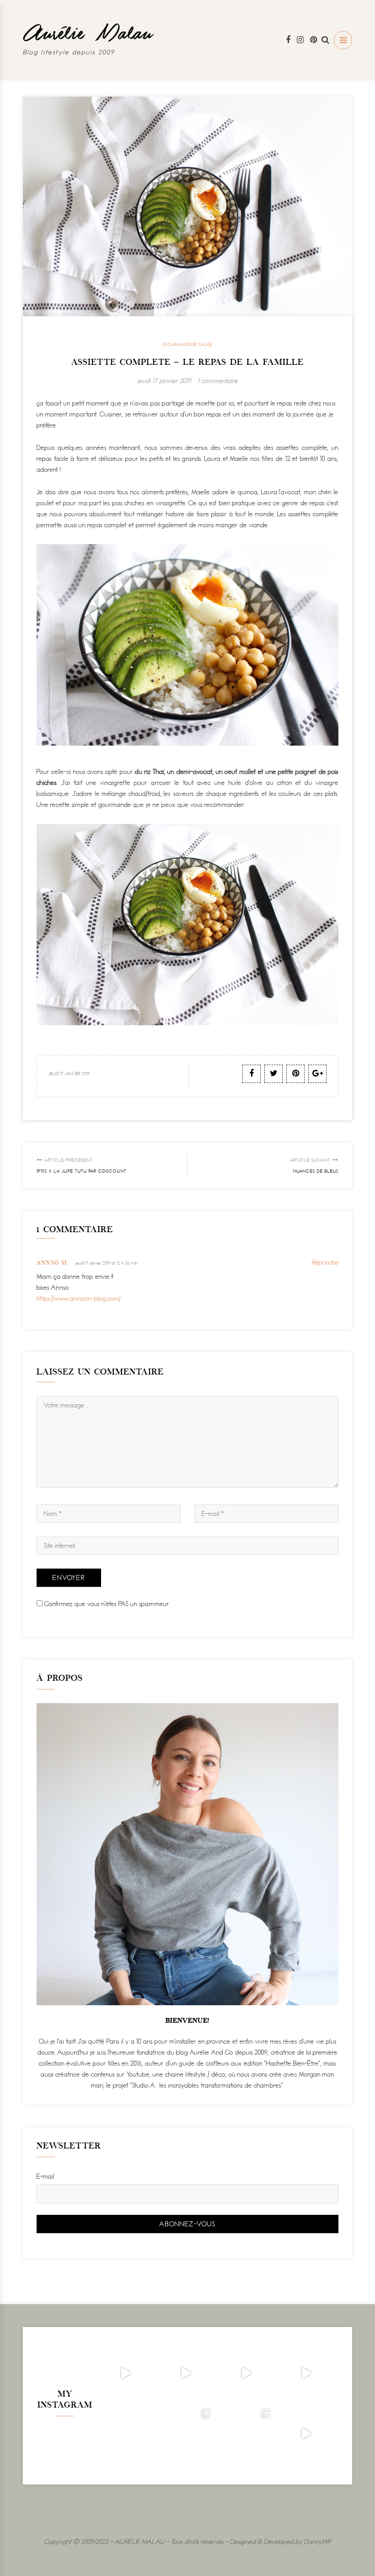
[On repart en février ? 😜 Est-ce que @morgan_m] (306, 2434)
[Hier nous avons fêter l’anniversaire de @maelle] (246, 2434)
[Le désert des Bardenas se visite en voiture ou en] (186, 2434)
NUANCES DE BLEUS (314, 1166)
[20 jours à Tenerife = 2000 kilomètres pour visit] (125, 2373)
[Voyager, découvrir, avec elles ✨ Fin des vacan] (125, 2434)
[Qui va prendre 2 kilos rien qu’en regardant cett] (186, 2373)
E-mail (46, 2176)
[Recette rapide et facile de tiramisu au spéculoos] (306, 2373)
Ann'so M (52, 1263)
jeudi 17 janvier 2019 (164, 381)
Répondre (325, 1262)
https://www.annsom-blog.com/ (79, 1298)
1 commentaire (218, 381)
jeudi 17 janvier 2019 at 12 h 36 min (107, 1263)
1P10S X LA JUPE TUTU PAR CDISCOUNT (82, 1166)
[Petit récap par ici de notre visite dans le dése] (246, 2373)
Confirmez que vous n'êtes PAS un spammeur (106, 1604)
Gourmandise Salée (188, 344)
